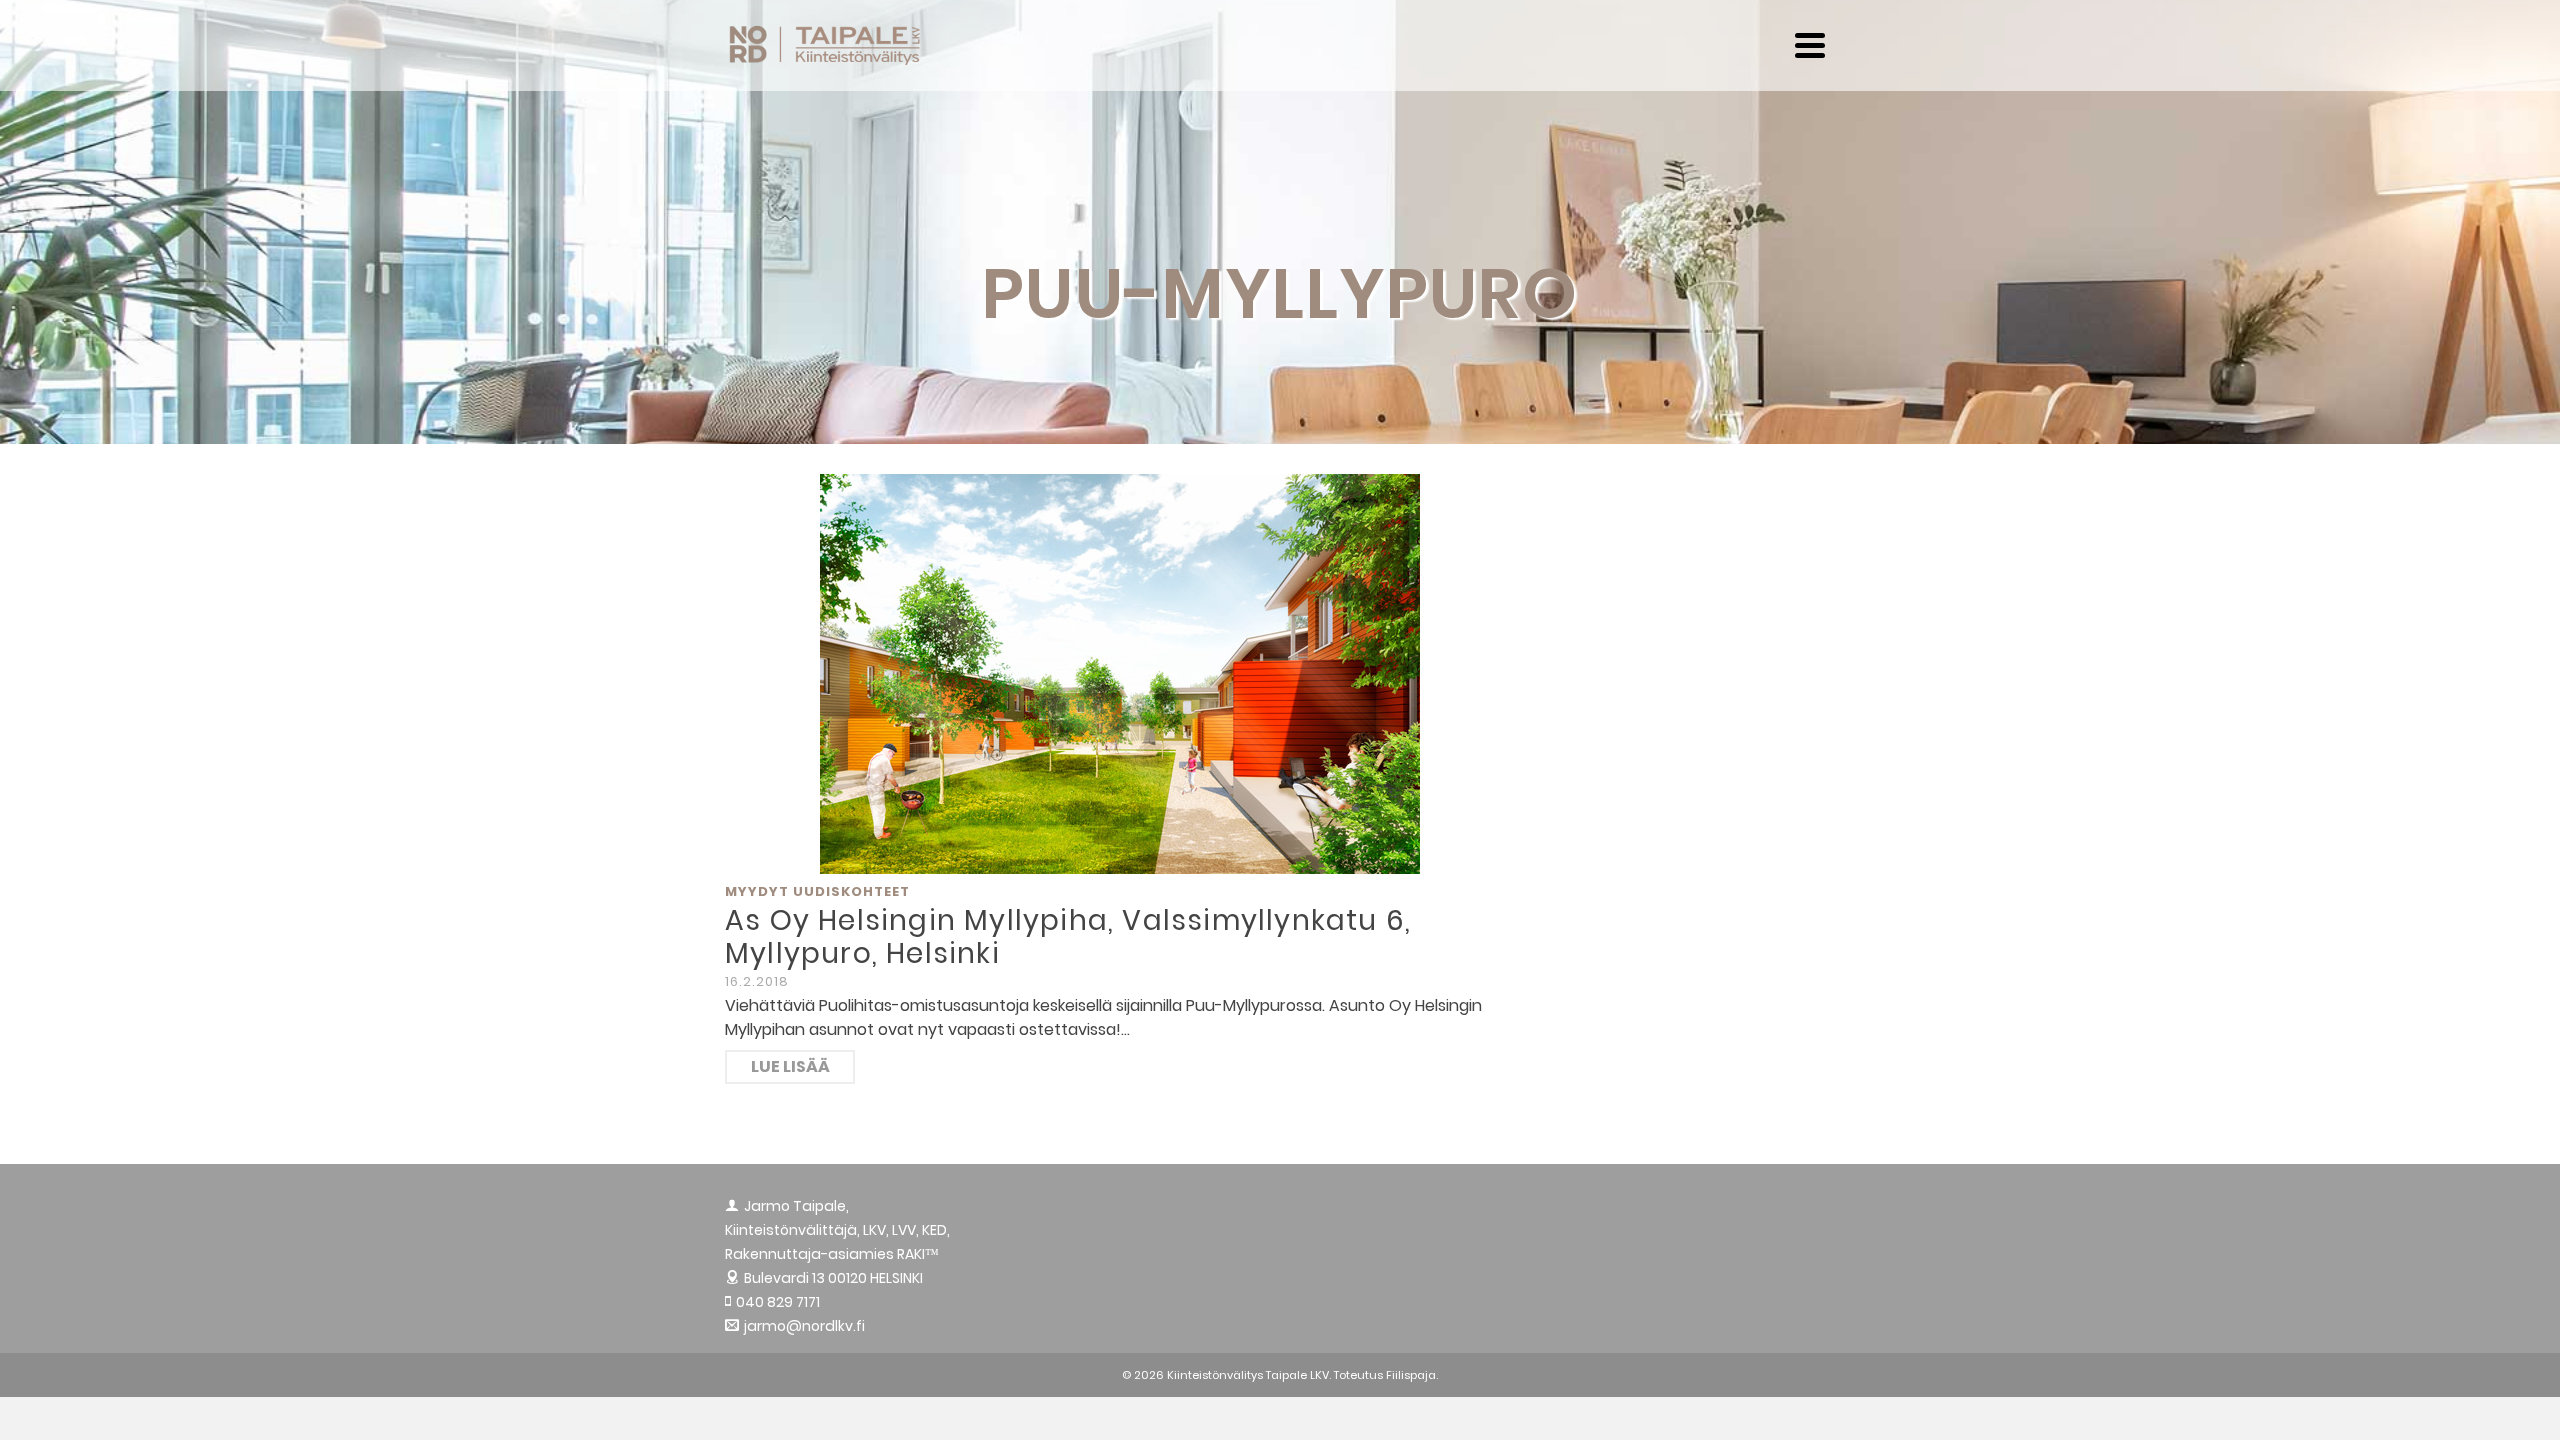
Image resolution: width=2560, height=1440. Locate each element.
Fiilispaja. (1412, 1375)
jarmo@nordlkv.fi (804, 1326)
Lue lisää (790, 1066)
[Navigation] (1810, 45)
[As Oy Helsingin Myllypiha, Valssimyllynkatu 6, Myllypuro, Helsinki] (1120, 672)
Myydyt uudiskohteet (817, 891)
